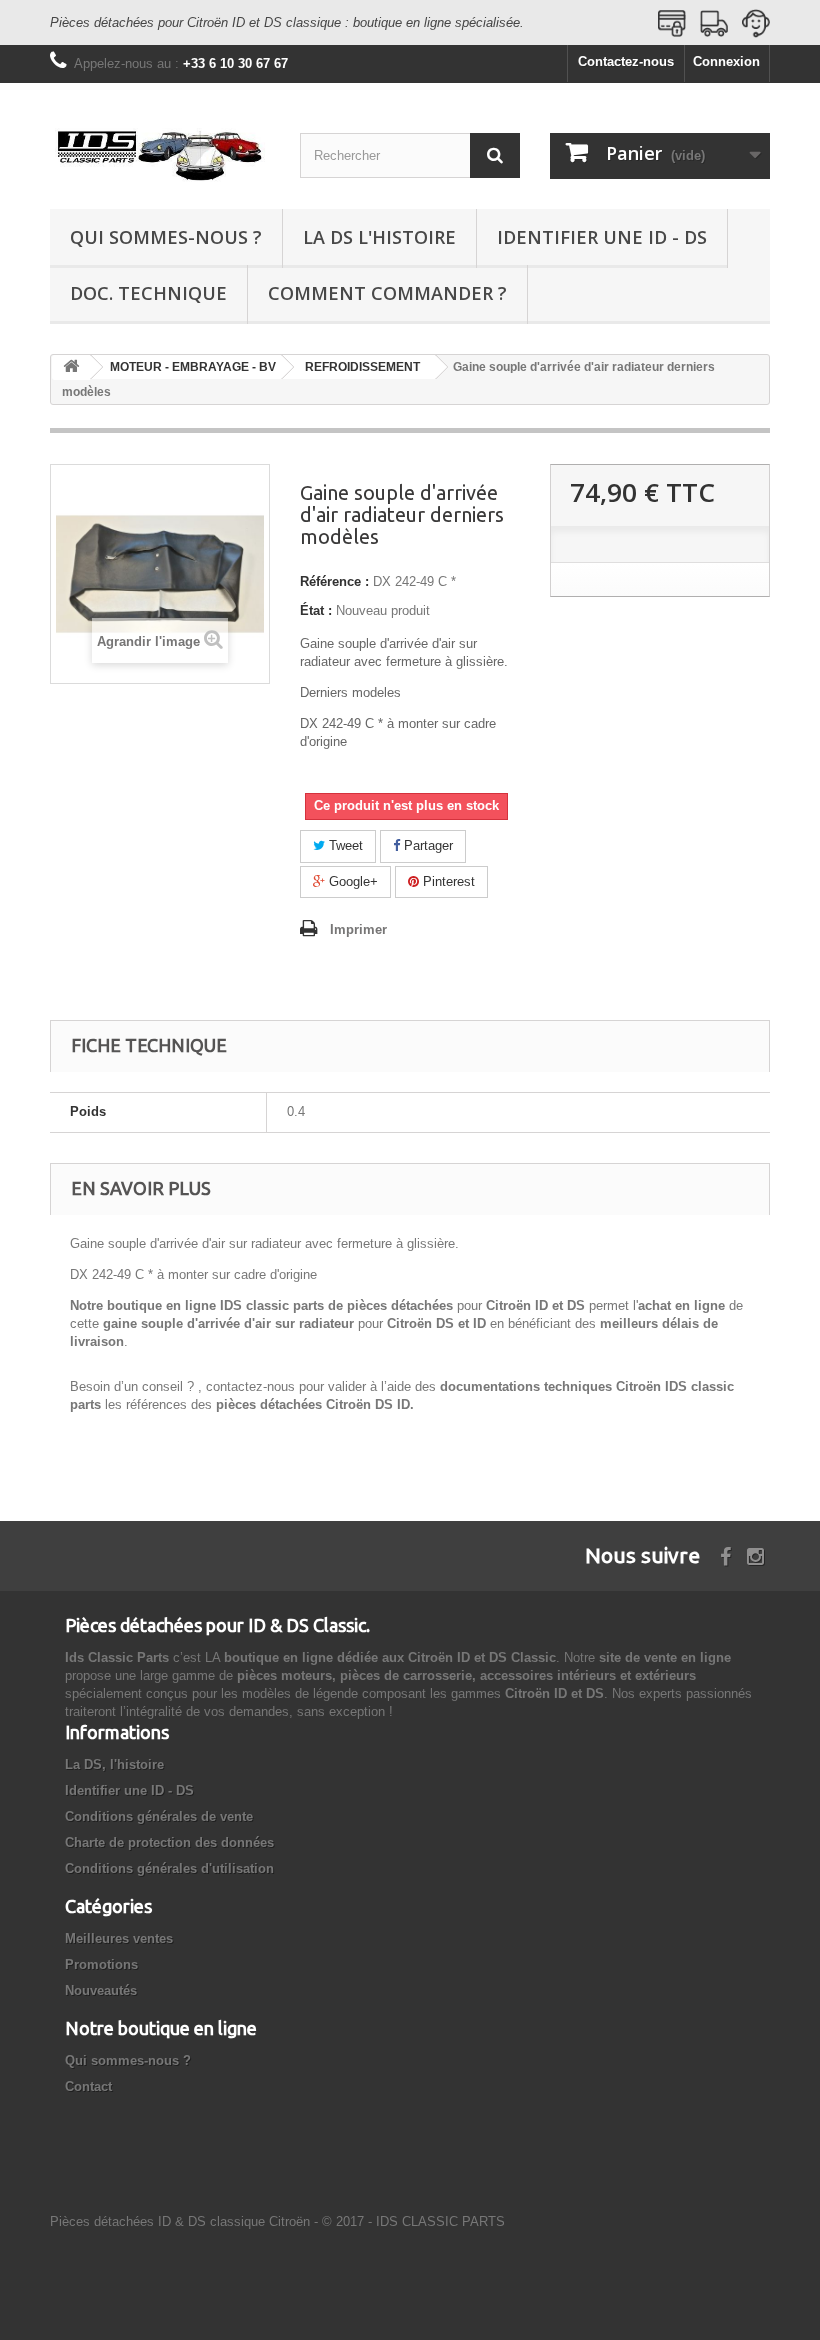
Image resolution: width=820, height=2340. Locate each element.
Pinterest (447, 881)
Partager (426, 845)
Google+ (351, 881)
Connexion (726, 61)
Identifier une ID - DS (602, 237)
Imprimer (358, 929)
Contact (88, 2086)
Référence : (334, 581)
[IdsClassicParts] (160, 153)
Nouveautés (101, 1990)
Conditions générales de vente (159, 1816)
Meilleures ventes (119, 1938)
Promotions (101, 1964)
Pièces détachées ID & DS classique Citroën (180, 2221)
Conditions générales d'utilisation (169, 1868)
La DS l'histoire (379, 237)
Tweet (344, 845)
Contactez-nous (626, 61)
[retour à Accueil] (71, 367)
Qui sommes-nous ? (166, 237)
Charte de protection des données (169, 1842)
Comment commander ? (387, 293)
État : (316, 610)
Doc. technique (148, 293)
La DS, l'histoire (114, 1764)
